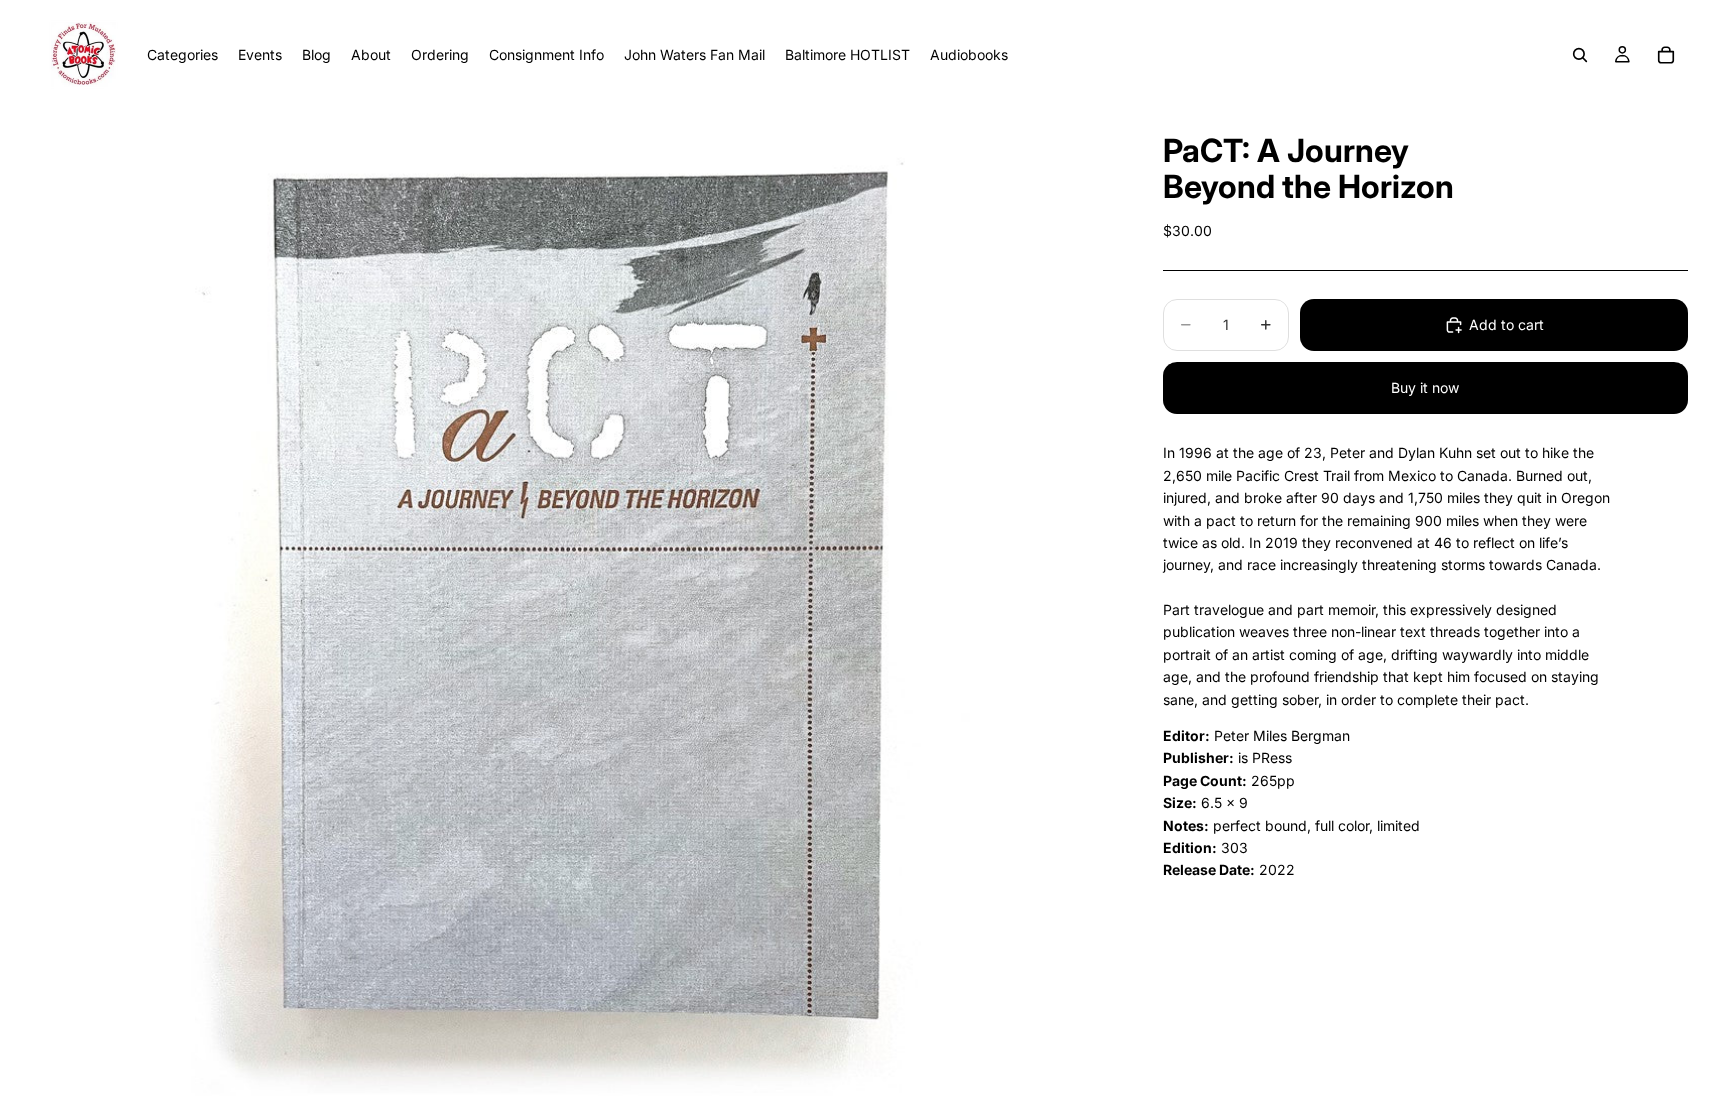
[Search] (1580, 55)
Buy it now (1425, 387)
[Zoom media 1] (577, 613)
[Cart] (1666, 55)
